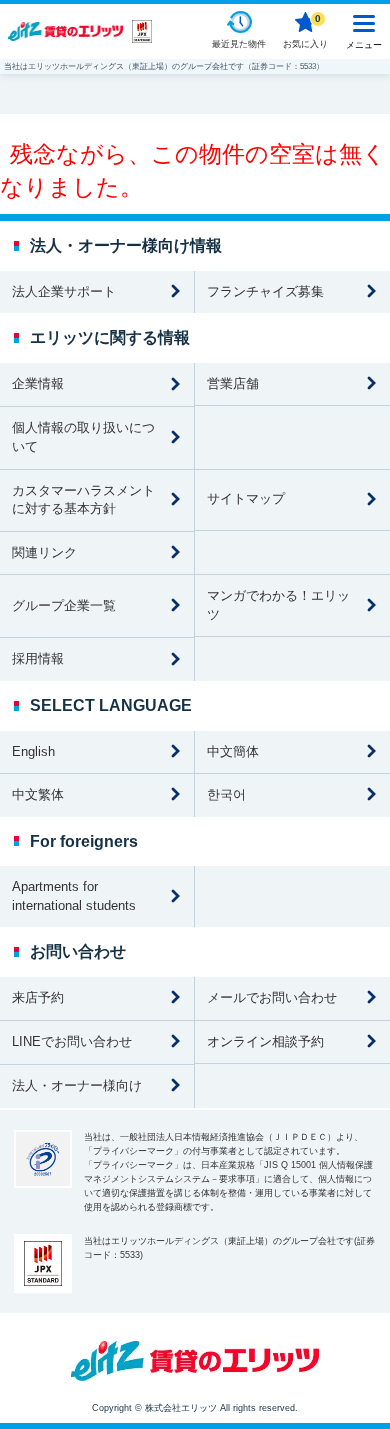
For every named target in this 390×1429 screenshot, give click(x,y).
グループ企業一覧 (64, 605)
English (33, 751)
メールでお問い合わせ (272, 997)
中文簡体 (233, 751)
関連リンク (44, 552)
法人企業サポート (64, 291)
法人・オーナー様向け (77, 1085)
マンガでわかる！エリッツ (278, 605)
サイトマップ (246, 498)
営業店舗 (233, 383)
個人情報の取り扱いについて (83, 437)
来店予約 (38, 997)
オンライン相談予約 (265, 1041)
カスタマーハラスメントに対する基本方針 (83, 500)
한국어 (226, 794)
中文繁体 (38, 794)
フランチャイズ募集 (265, 291)
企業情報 (38, 383)
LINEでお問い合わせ (72, 1041)
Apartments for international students (74, 896)
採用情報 (38, 658)
